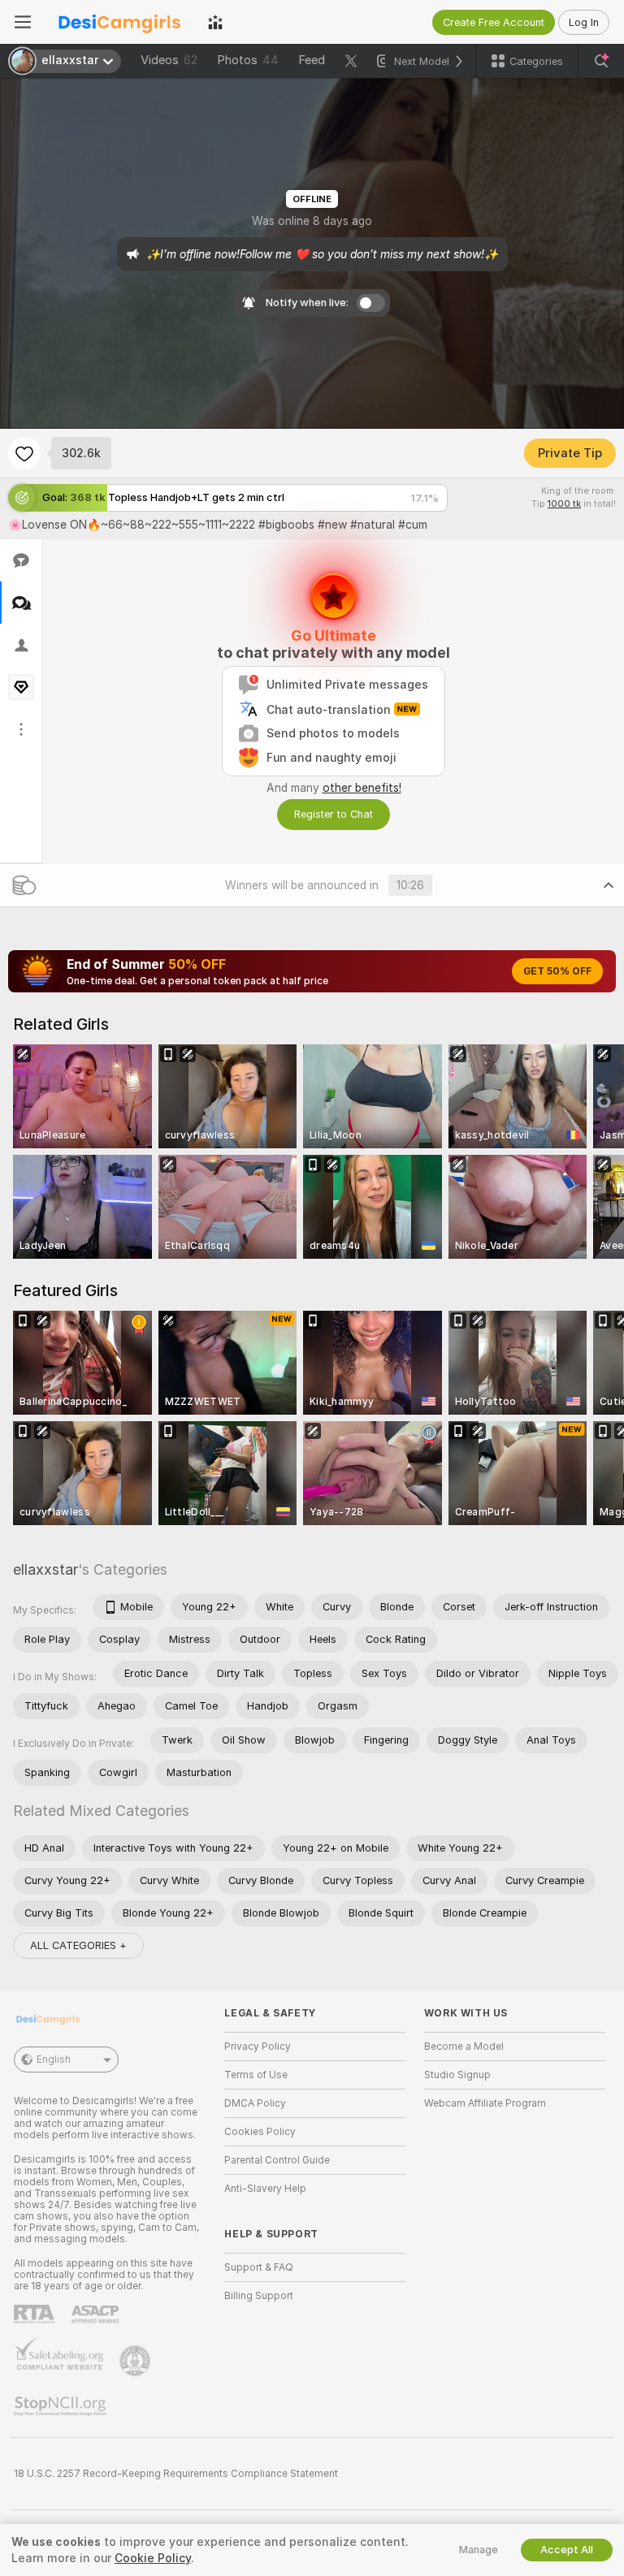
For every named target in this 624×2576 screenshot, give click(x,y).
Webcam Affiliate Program (485, 2103)
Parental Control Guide (277, 2160)
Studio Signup (457, 2075)
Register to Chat (334, 814)
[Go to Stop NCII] (62, 2406)
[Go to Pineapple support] (136, 2361)
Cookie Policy (153, 2558)
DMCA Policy (255, 2103)
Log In (584, 22)
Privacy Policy (258, 2047)
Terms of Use (256, 2075)
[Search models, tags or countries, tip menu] (601, 61)
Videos (169, 60)
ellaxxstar (45, 1569)
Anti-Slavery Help (265, 2189)
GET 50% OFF (557, 971)
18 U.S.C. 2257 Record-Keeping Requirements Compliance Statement (176, 2474)
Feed (312, 60)
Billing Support (259, 2296)
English (54, 2060)
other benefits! (362, 788)
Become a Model (464, 2047)
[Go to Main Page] (119, 22)
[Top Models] (215, 22)
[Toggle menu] (23, 22)
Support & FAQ (259, 2267)
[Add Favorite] (24, 453)
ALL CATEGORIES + (78, 1945)
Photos (248, 60)
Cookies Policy (260, 2132)
